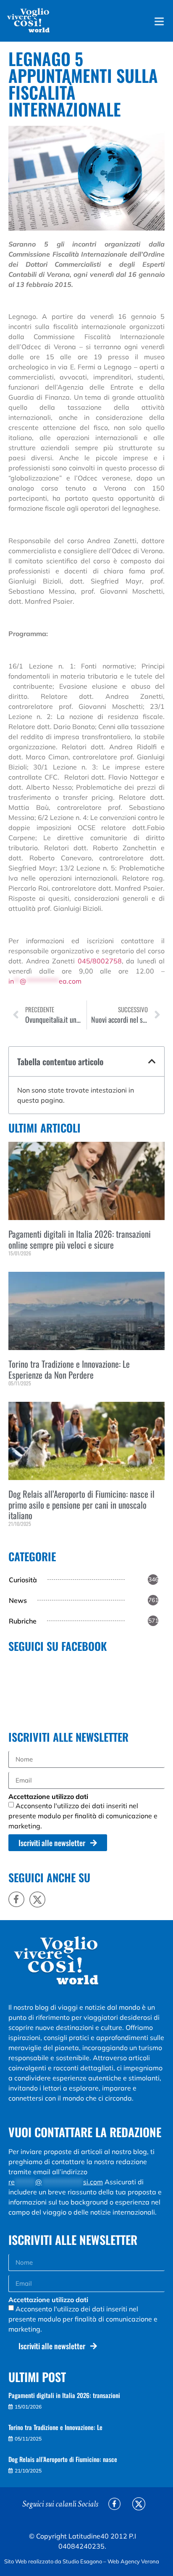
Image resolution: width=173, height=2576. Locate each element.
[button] (152, 1061)
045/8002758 (100, 961)
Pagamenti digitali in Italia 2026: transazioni (64, 2395)
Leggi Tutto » (21, 1267)
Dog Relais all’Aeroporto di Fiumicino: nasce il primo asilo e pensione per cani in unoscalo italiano (81, 1504)
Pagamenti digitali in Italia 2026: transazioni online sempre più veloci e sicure (80, 1239)
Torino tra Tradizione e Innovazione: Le (55, 2427)
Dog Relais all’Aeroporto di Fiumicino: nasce (63, 2459)
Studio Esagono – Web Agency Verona (111, 2561)
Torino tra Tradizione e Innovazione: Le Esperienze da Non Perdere (69, 1369)
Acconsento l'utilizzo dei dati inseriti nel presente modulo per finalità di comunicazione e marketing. (83, 1816)
